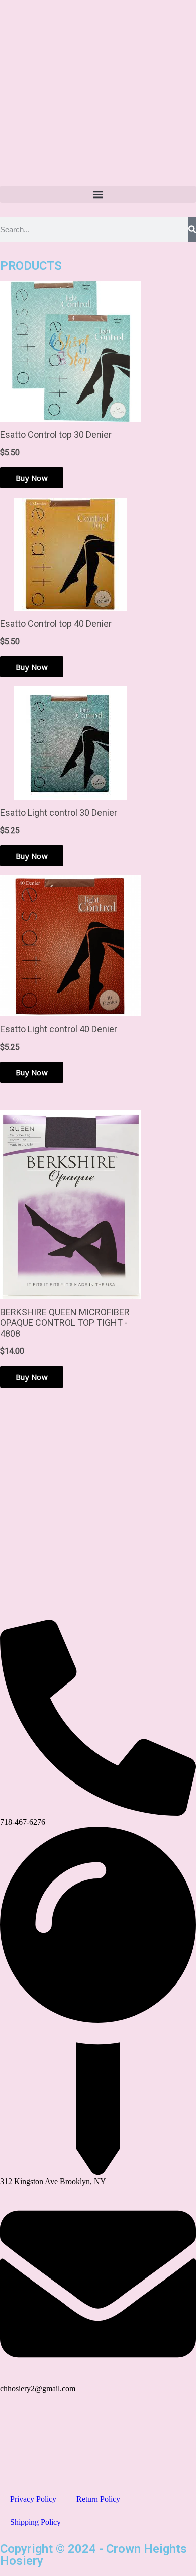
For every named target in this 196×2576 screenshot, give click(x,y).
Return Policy (98, 2499)
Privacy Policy (33, 2499)
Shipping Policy (35, 2522)
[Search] (192, 229)
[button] (98, 194)
